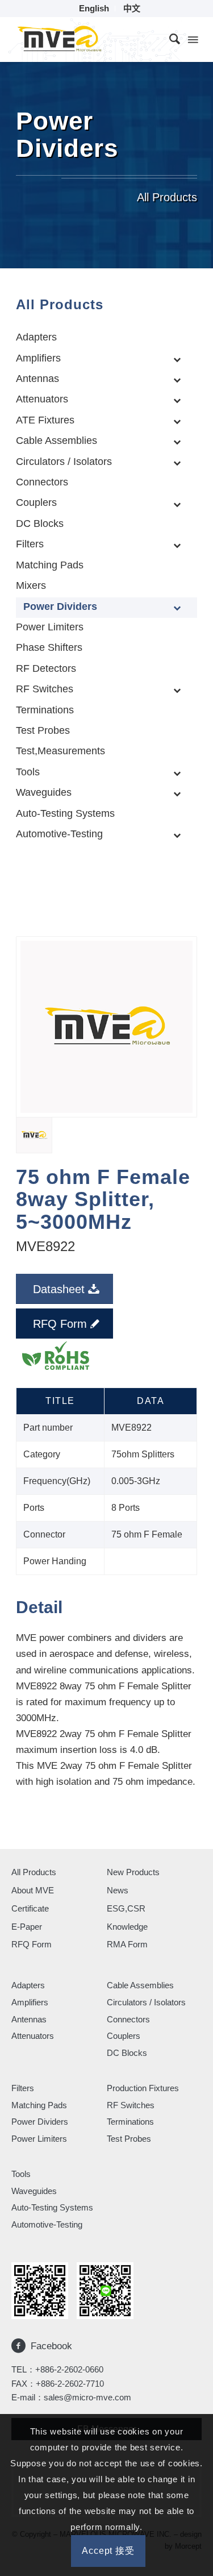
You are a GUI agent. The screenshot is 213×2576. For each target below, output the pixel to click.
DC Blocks (127, 2053)
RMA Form (127, 1944)
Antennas (29, 2019)
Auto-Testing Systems (52, 2207)
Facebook (51, 2346)
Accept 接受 (108, 2551)
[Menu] (192, 39)
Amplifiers (30, 2002)
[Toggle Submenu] (177, 359)
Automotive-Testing (47, 2224)
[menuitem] (94, 9)
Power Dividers (40, 2122)
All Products (34, 1872)
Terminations (130, 2122)
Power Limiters (39, 2139)
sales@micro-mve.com (87, 2397)
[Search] (169, 39)
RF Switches (131, 2105)
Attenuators (33, 2036)
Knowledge (127, 1927)
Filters (23, 2088)
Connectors (128, 2019)
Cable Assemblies (140, 1985)
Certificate (30, 1908)
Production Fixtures (143, 2088)
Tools (21, 2174)
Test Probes (129, 2139)
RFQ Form (32, 1944)
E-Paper (27, 1927)
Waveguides (34, 2191)
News (118, 1890)
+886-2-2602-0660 (69, 2369)
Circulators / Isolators (146, 2002)
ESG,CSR (126, 1908)
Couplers (124, 2036)
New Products (133, 1872)
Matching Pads (39, 2105)
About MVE (33, 1890)
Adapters (28, 1985)
